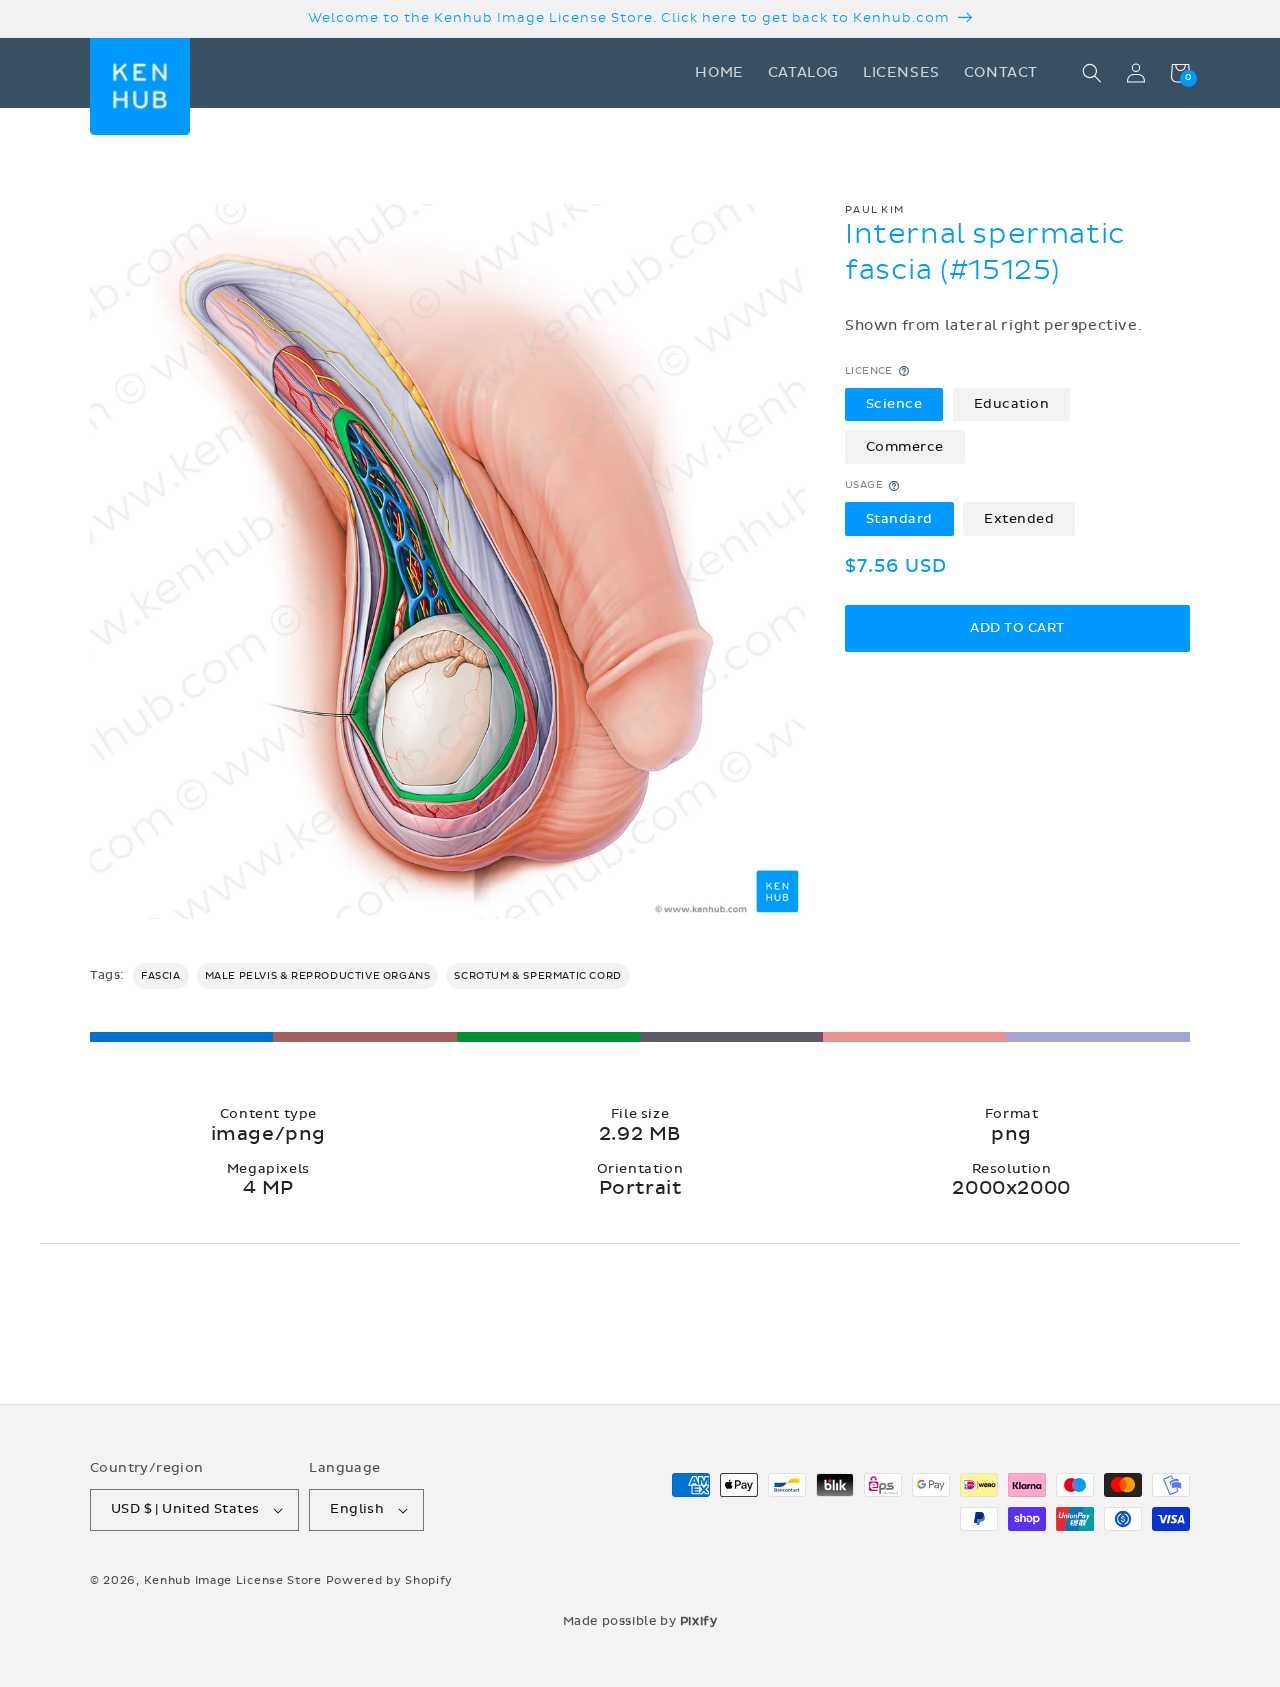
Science (894, 404)
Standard (899, 519)
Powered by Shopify (390, 1580)
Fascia (161, 976)
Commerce (905, 447)
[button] (1092, 73)
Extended (1019, 519)
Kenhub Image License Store (233, 1580)
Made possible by (640, 1621)
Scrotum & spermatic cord (537, 976)
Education (1012, 404)
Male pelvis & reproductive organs (318, 976)
